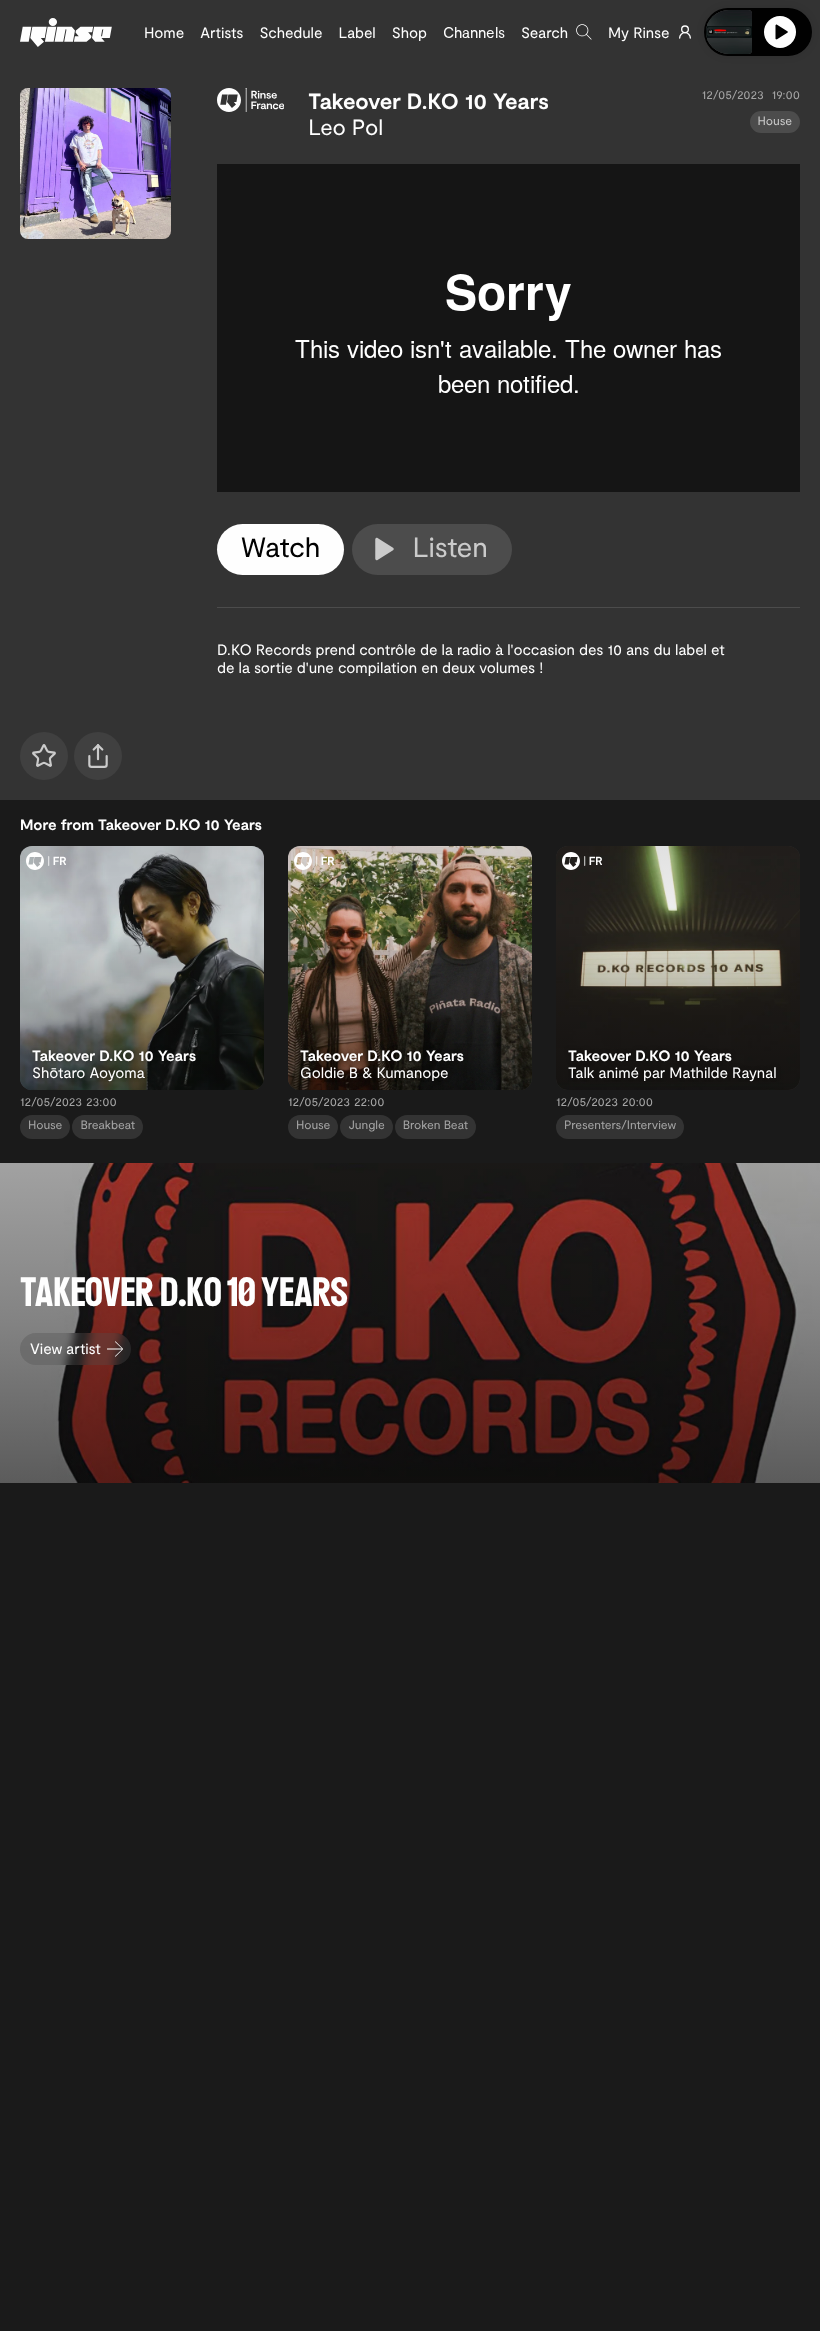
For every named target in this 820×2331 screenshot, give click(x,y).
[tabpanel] (508, 328)
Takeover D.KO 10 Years (428, 101)
